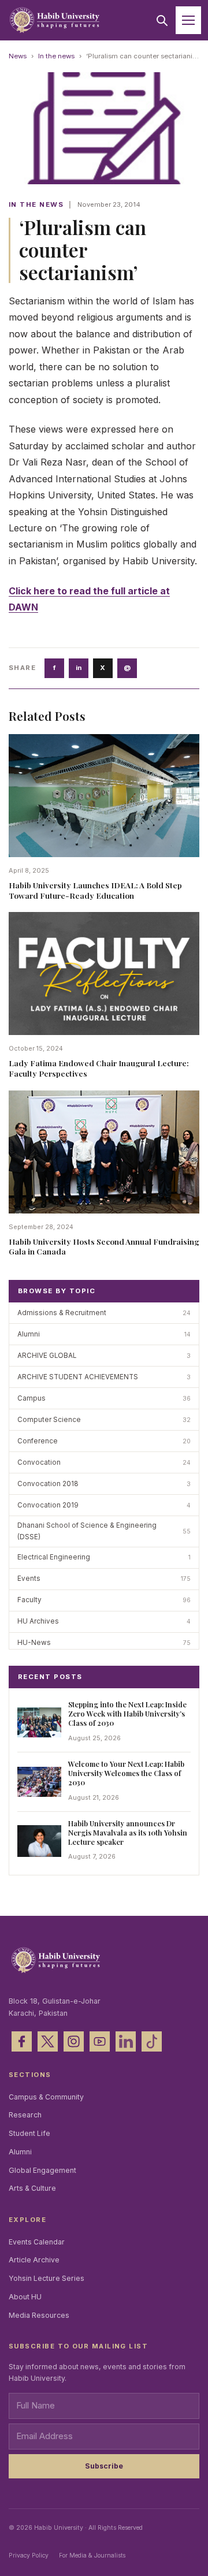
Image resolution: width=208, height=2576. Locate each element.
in (79, 668)
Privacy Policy (29, 2555)
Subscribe (104, 2466)
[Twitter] (48, 2041)
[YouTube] (100, 2041)
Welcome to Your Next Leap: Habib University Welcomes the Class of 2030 (126, 1773)
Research (25, 2115)
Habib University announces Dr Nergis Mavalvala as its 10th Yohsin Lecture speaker (128, 1832)
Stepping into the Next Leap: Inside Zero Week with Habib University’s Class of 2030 (127, 1713)
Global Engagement (42, 2170)
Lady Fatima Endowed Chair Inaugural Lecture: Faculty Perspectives (99, 1068)
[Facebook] (22, 2041)
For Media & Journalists (92, 2555)
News (18, 56)
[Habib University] (55, 21)
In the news (56, 56)
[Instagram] (74, 2041)
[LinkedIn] (126, 2041)
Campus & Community (46, 2097)
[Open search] (162, 20)
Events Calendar (37, 2242)
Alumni (20, 2152)
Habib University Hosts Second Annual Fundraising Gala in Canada (104, 1246)
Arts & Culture (32, 2188)
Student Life (29, 2133)
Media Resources (39, 2315)
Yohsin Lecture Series (47, 2278)
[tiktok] (152, 2041)
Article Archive (34, 2260)
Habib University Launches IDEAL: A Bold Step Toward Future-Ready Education (95, 890)
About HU (25, 2297)
